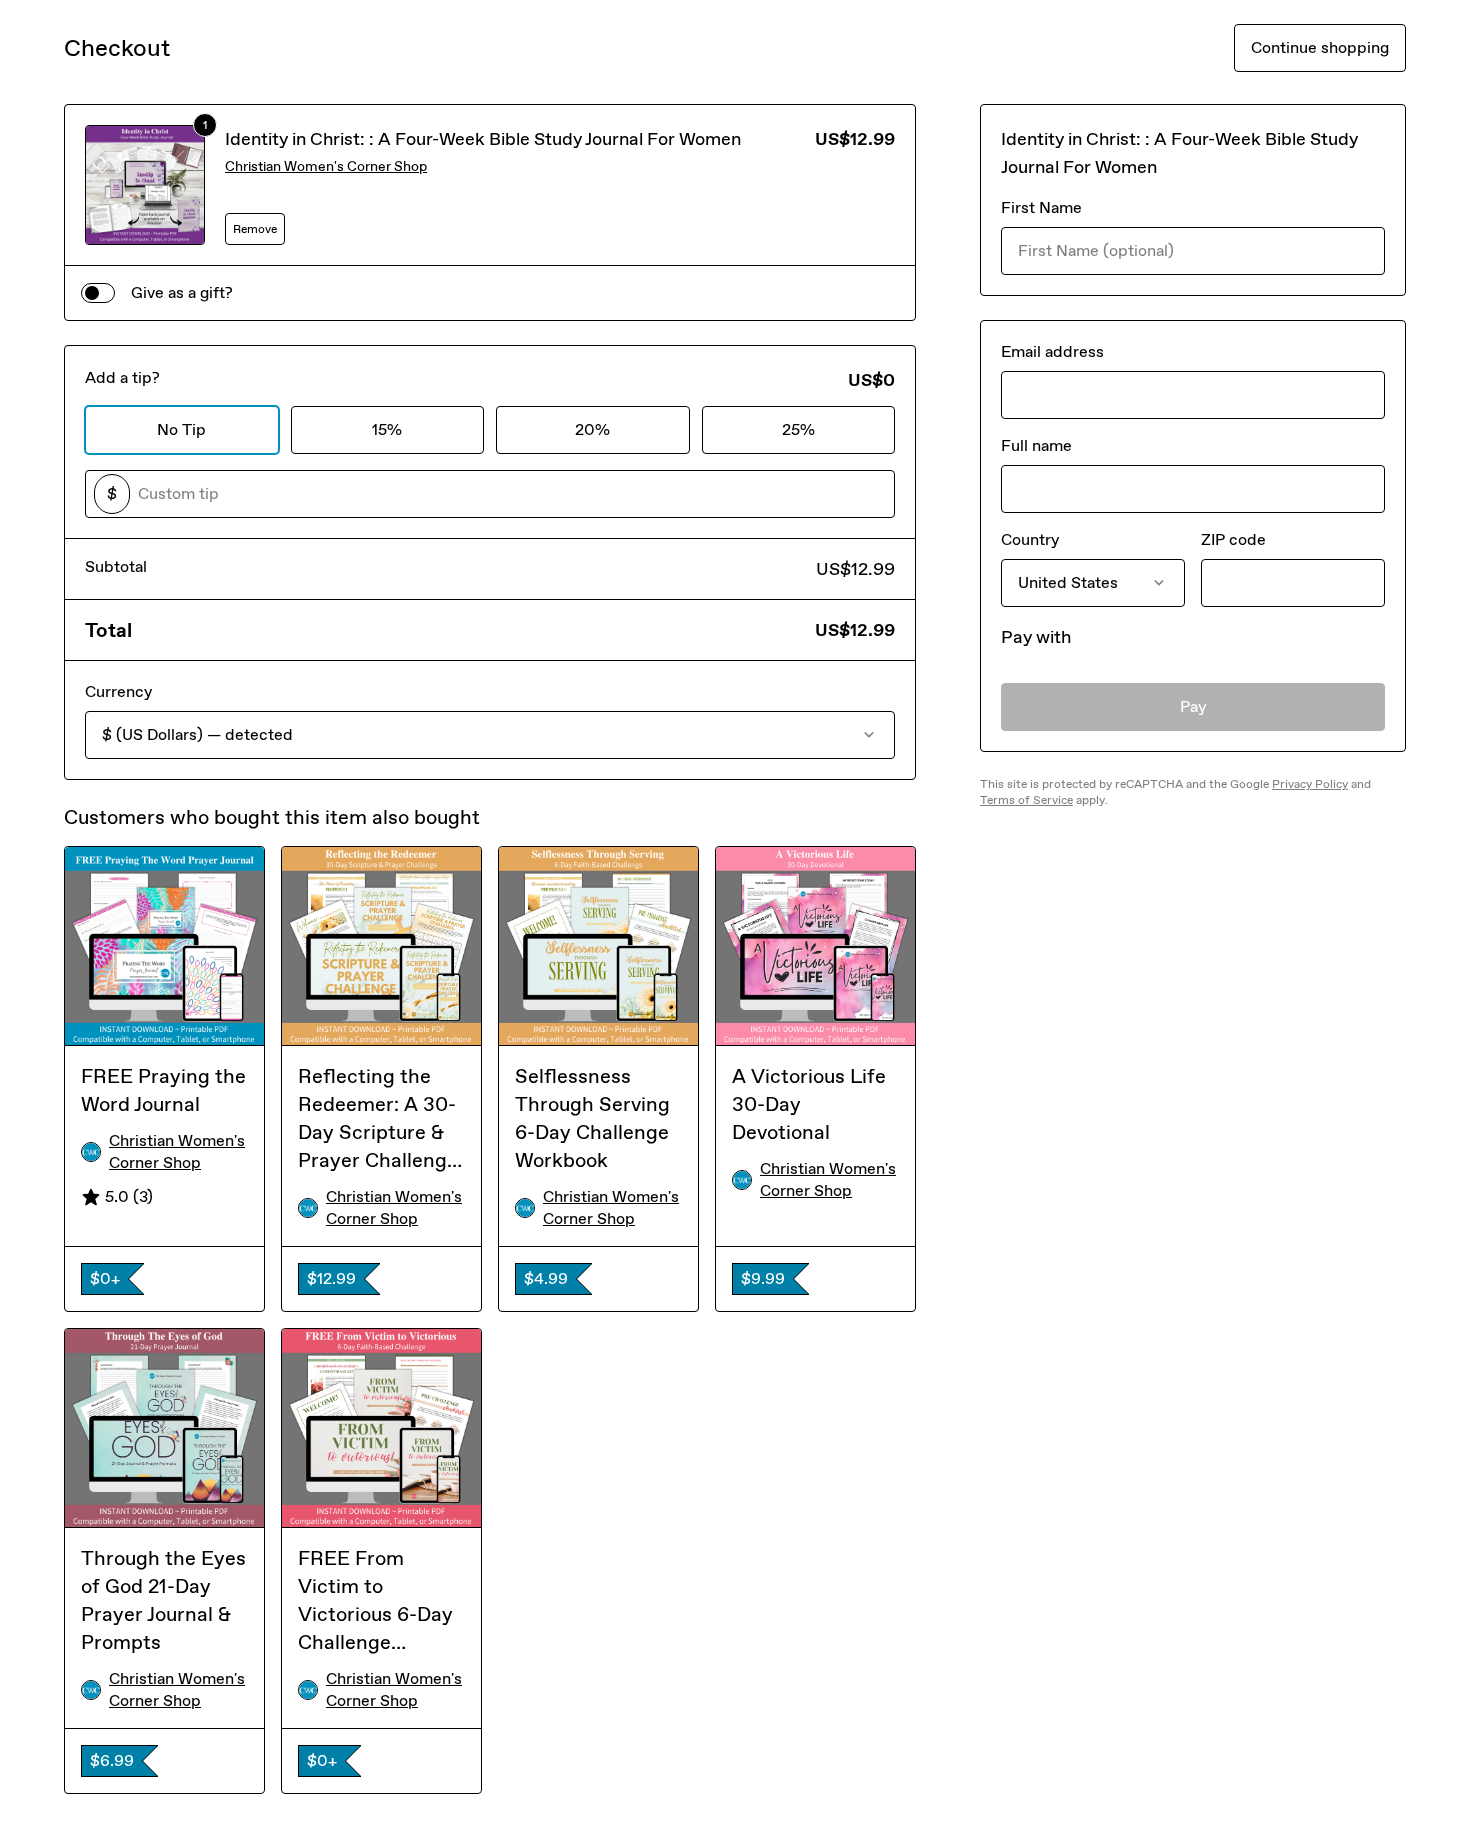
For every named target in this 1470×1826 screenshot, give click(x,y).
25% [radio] (798, 429)
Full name (1036, 445)
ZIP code (1233, 539)
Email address (1052, 351)
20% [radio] (592, 429)
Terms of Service (1026, 800)
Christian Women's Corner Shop (326, 166)
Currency (118, 691)
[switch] (98, 293)
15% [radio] (387, 429)
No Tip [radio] (181, 429)
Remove (255, 229)
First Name (1041, 207)
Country (1030, 539)
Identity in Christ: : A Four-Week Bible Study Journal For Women (483, 139)
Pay (1193, 706)
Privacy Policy (1310, 784)
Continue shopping (1320, 47)
